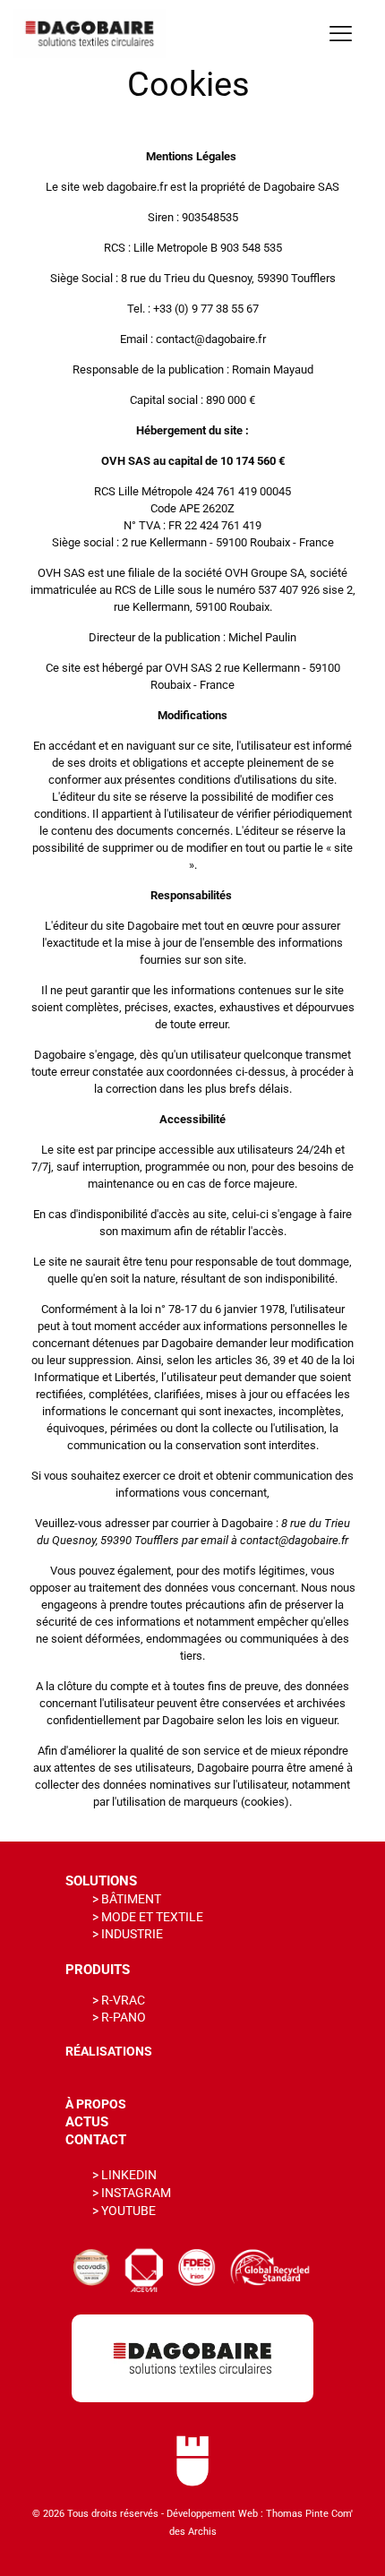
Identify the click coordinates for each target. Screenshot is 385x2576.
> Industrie (128, 1934)
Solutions (101, 1881)
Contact (96, 2140)
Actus (87, 2122)
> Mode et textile (148, 1917)
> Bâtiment (127, 1899)
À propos (96, 2104)
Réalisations (109, 2051)
